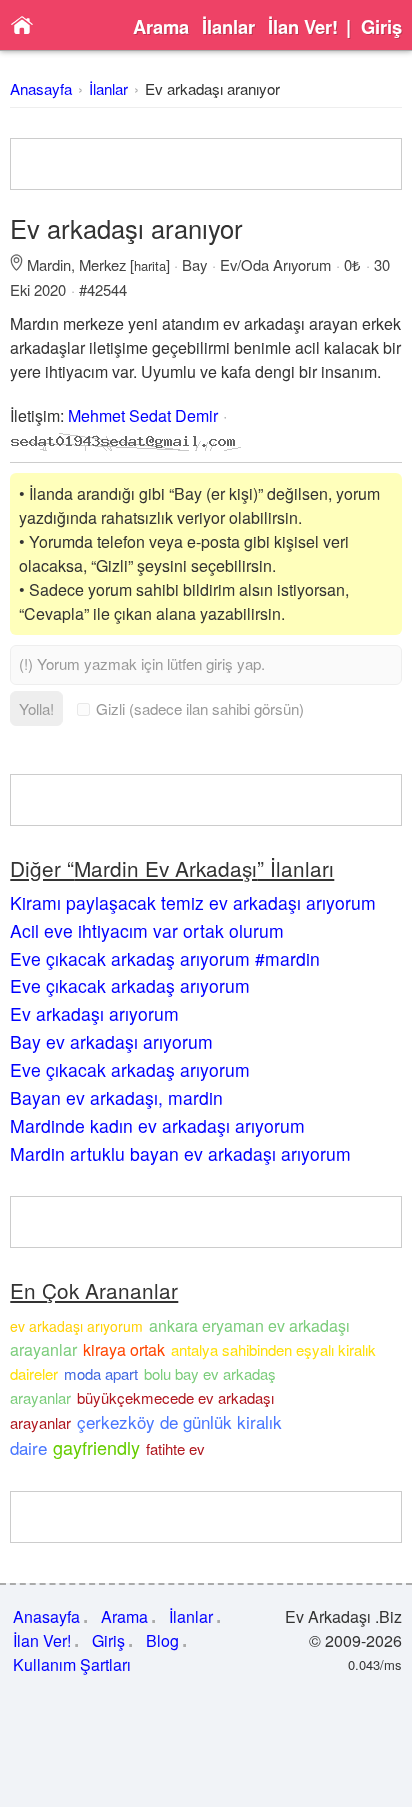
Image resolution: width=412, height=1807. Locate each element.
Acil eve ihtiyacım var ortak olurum (147, 930)
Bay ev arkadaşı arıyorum (111, 1041)
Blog (162, 1640)
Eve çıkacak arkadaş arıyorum (130, 985)
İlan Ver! (303, 27)
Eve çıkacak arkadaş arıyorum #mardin (165, 958)
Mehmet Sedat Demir (143, 415)
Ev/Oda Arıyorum (275, 264)
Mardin (49, 264)
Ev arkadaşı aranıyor (212, 88)
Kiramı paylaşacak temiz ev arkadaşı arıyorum (193, 902)
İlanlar (228, 27)
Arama (161, 27)
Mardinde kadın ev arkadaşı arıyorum (157, 1125)
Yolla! (36, 708)
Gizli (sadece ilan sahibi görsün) (200, 708)
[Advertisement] (205, 164)
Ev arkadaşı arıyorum (94, 1013)
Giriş (381, 27)
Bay (194, 264)
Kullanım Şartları (72, 1664)
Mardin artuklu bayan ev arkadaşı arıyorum (180, 1153)
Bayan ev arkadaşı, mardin (116, 1097)
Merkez (102, 264)
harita (150, 265)
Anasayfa (41, 88)
